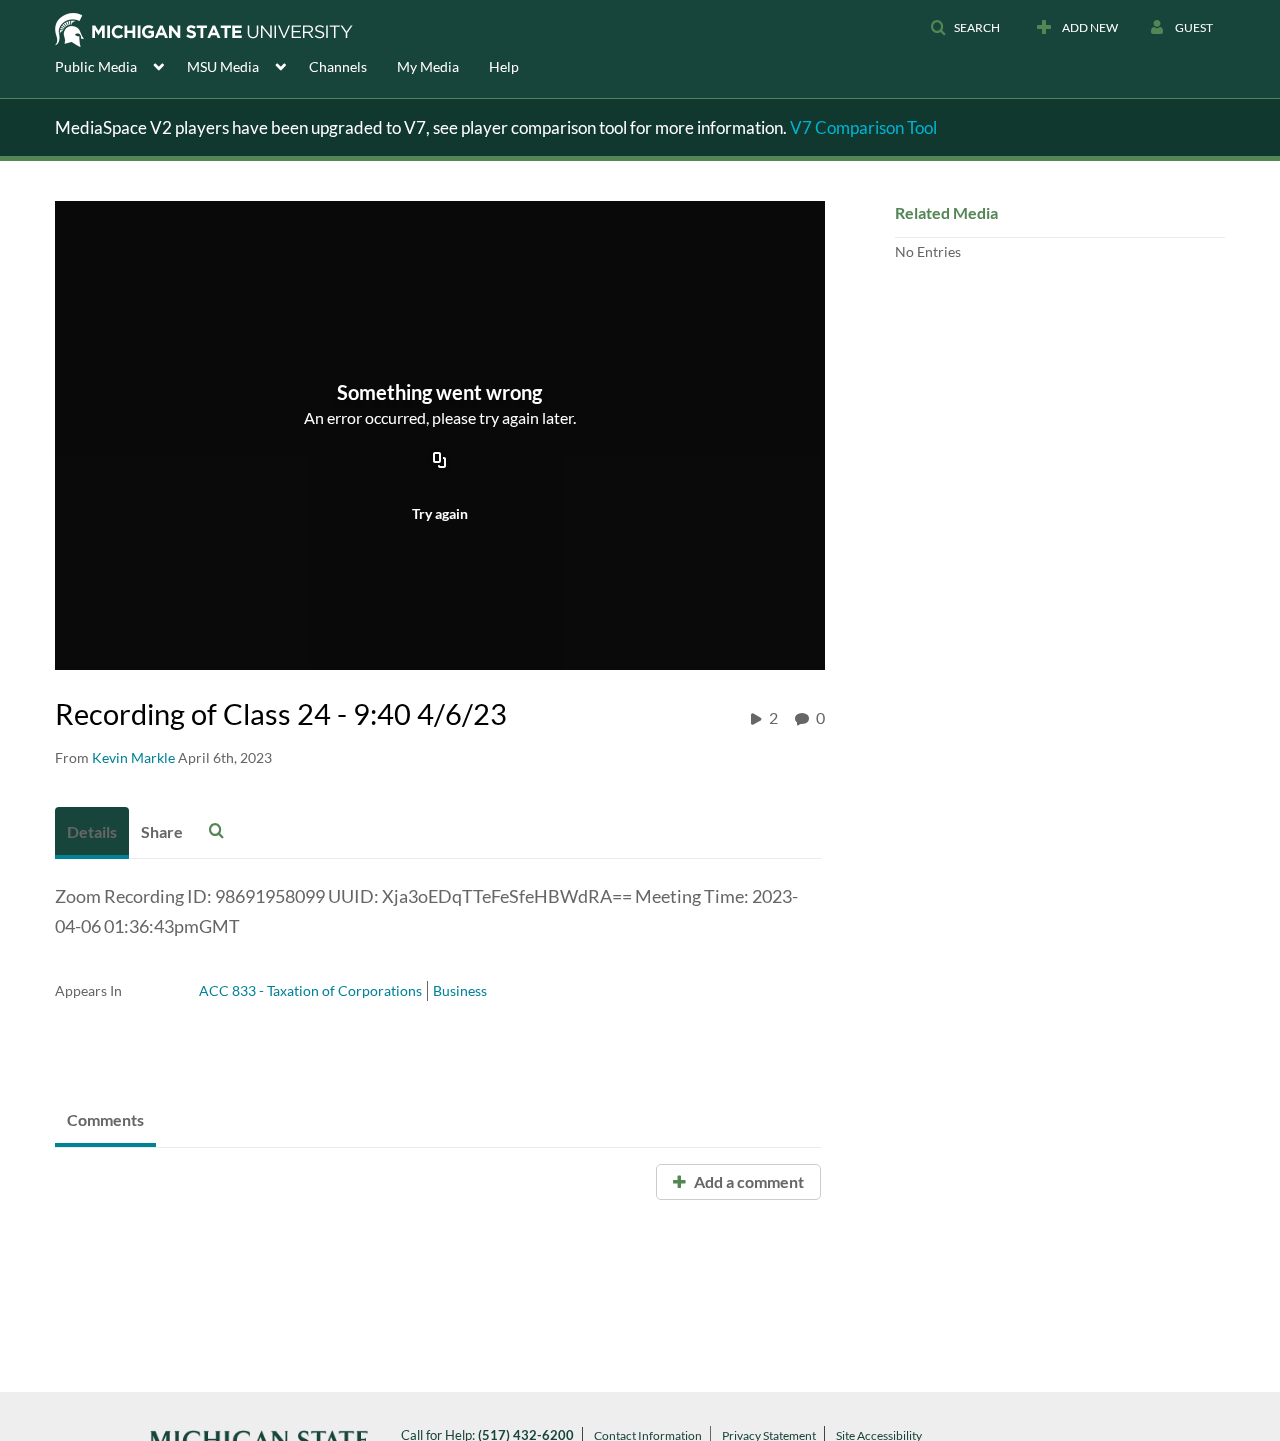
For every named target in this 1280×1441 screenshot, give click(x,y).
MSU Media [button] (223, 66)
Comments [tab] (105, 1119)
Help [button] (504, 66)
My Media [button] (428, 66)
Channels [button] (338, 66)
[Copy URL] (440, 461)
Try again (440, 513)
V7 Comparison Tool (863, 127)
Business (460, 990)
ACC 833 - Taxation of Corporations (310, 990)
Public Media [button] (96, 66)
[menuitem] (121, 65)
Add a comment (747, 1181)
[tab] (92, 833)
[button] (965, 28)
